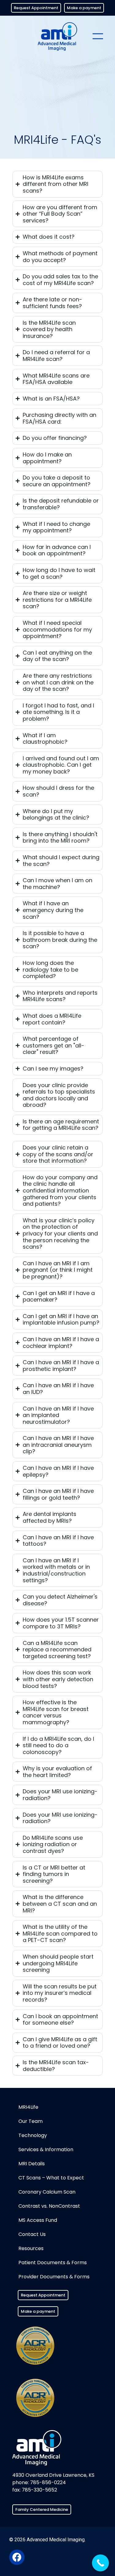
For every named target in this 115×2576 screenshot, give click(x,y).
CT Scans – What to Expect (51, 2178)
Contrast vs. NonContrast (49, 2206)
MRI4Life (28, 2107)
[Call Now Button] (100, 2563)
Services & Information (46, 2149)
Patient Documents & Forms (53, 2263)
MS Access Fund (38, 2220)
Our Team (31, 2121)
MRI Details (32, 2164)
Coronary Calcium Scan (47, 2192)
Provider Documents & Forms (54, 2277)
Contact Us (32, 2234)
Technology (33, 2135)
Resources (31, 2248)
